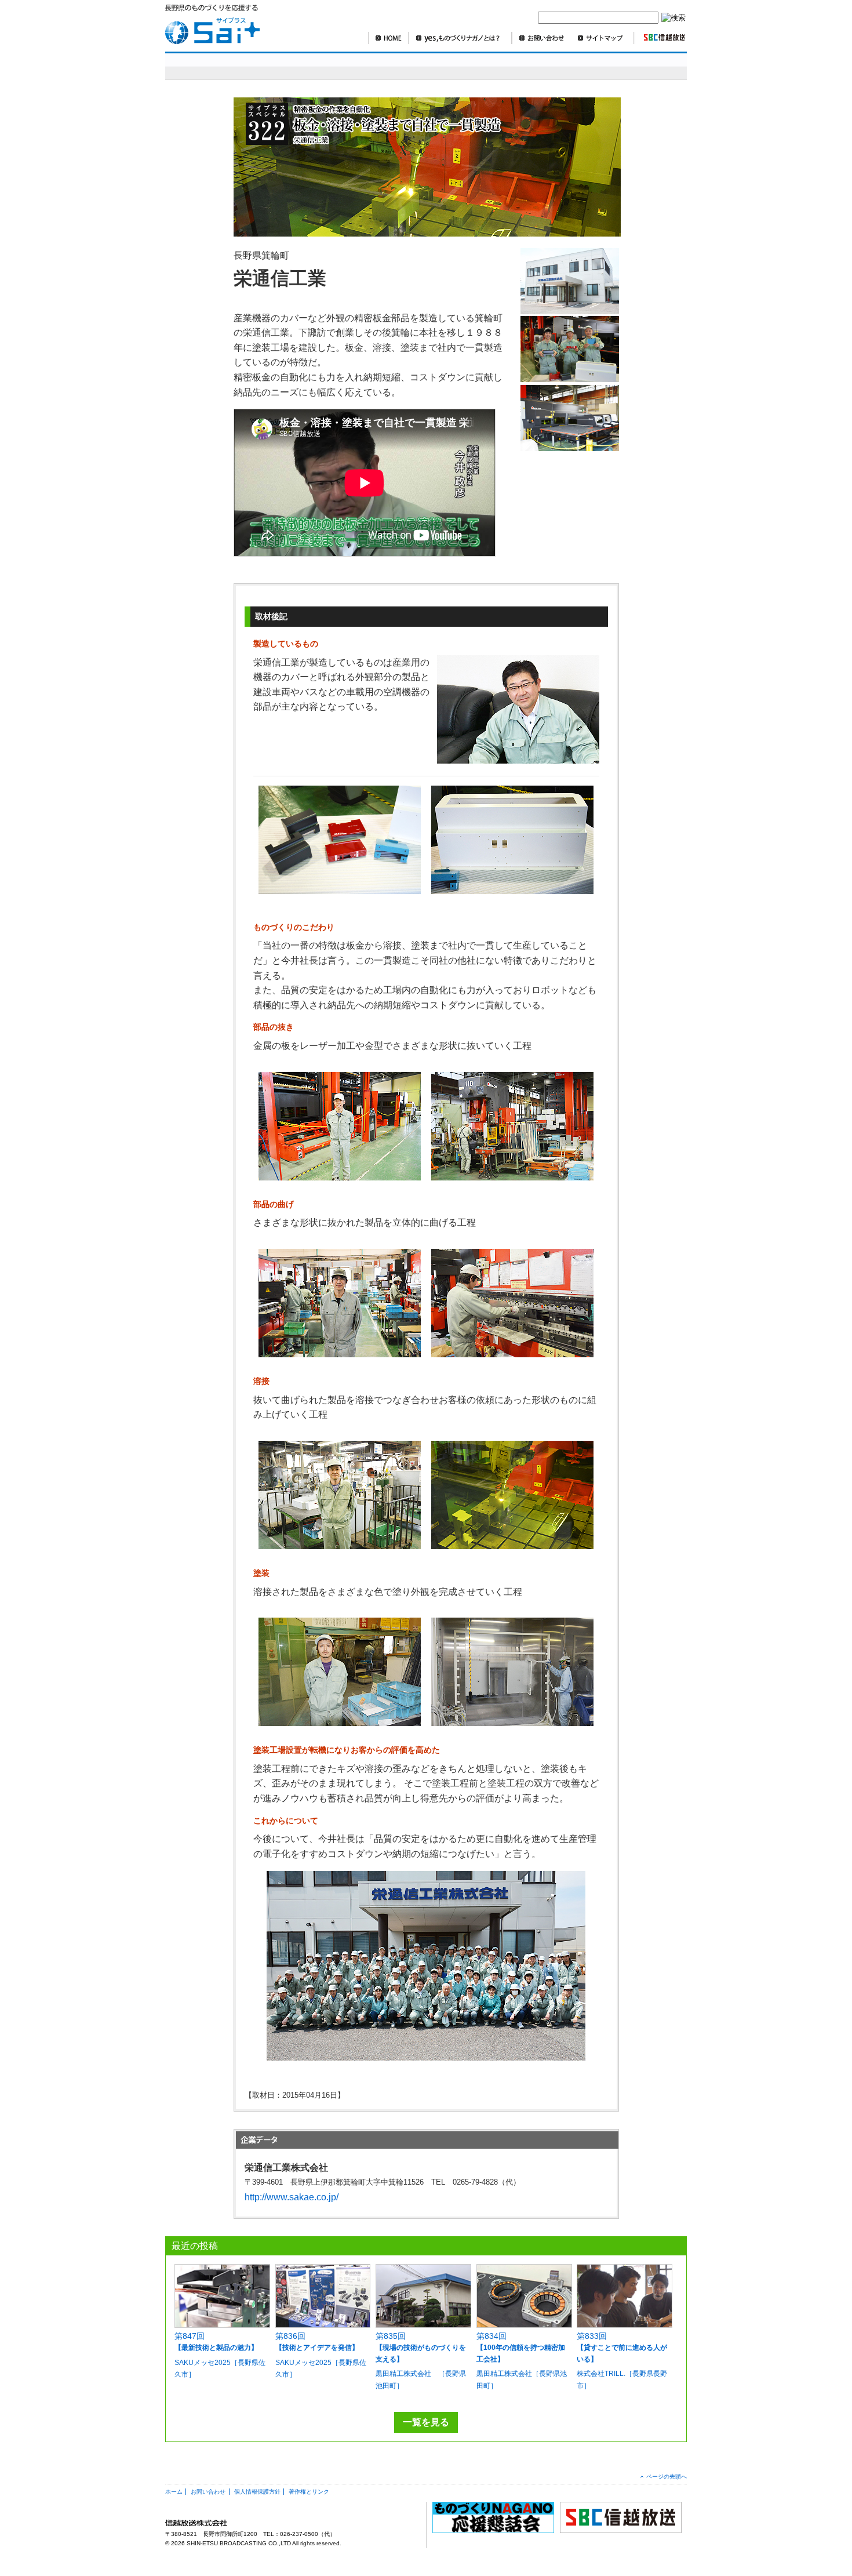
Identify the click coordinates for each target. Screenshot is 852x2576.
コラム (602, 66)
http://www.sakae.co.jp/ (292, 2197)
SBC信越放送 (660, 38)
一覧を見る (426, 2422)
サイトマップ (603, 38)
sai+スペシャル (222, 66)
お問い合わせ (541, 38)
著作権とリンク (309, 2492)
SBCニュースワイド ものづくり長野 (518, 66)
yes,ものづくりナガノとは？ (460, 38)
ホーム (174, 2492)
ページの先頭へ (667, 2477)
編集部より (655, 66)
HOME (388, 38)
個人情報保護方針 (257, 2492)
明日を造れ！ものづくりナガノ (367, 66)
